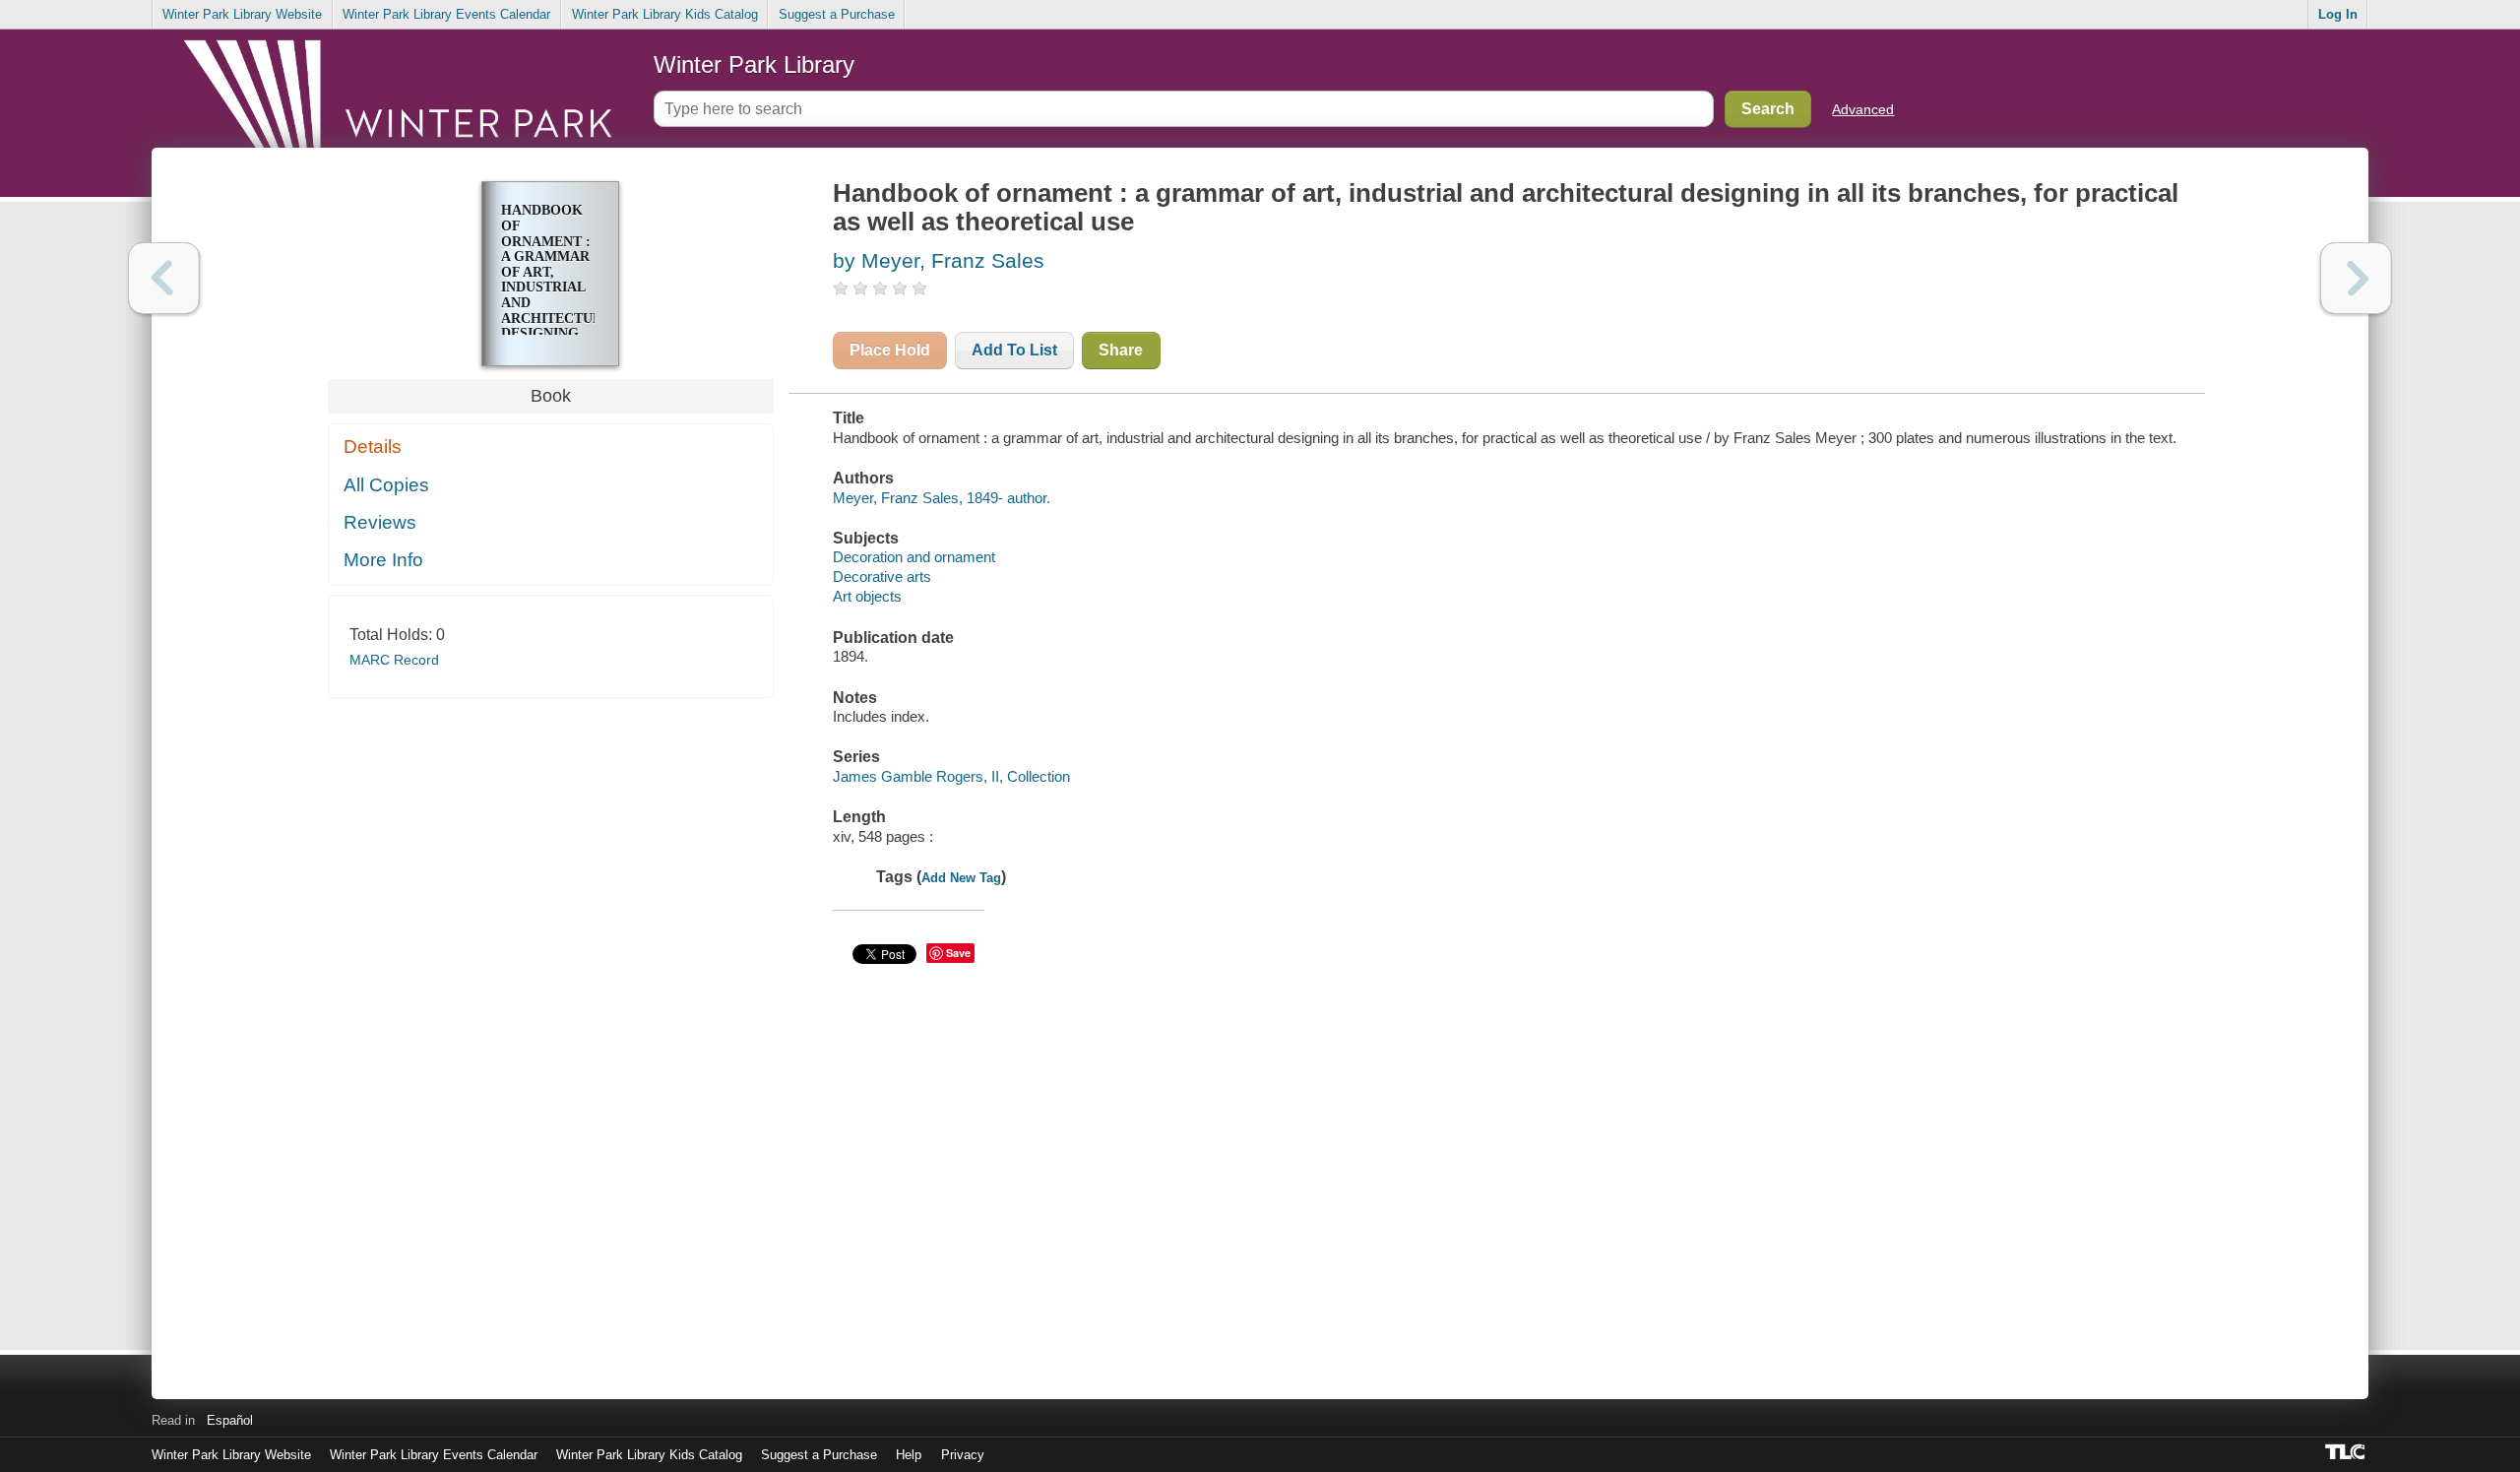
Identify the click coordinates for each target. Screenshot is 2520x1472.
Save (958, 953)
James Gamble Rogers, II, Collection (951, 776)
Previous (164, 278)
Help (909, 1455)
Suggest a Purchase (837, 14)
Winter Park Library (754, 64)
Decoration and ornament (914, 557)
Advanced (1863, 109)
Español (230, 1420)
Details (373, 447)
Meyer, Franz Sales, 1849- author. (942, 498)
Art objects (867, 596)
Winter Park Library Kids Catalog (665, 14)
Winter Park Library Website (242, 14)
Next (2356, 278)
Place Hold (890, 350)
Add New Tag (961, 878)
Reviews (380, 522)
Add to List (1014, 350)
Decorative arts (882, 576)
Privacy (963, 1455)
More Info (383, 560)
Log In (2338, 14)
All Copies (386, 485)
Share (1121, 350)
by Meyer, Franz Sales (939, 260)
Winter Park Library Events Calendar (446, 14)
